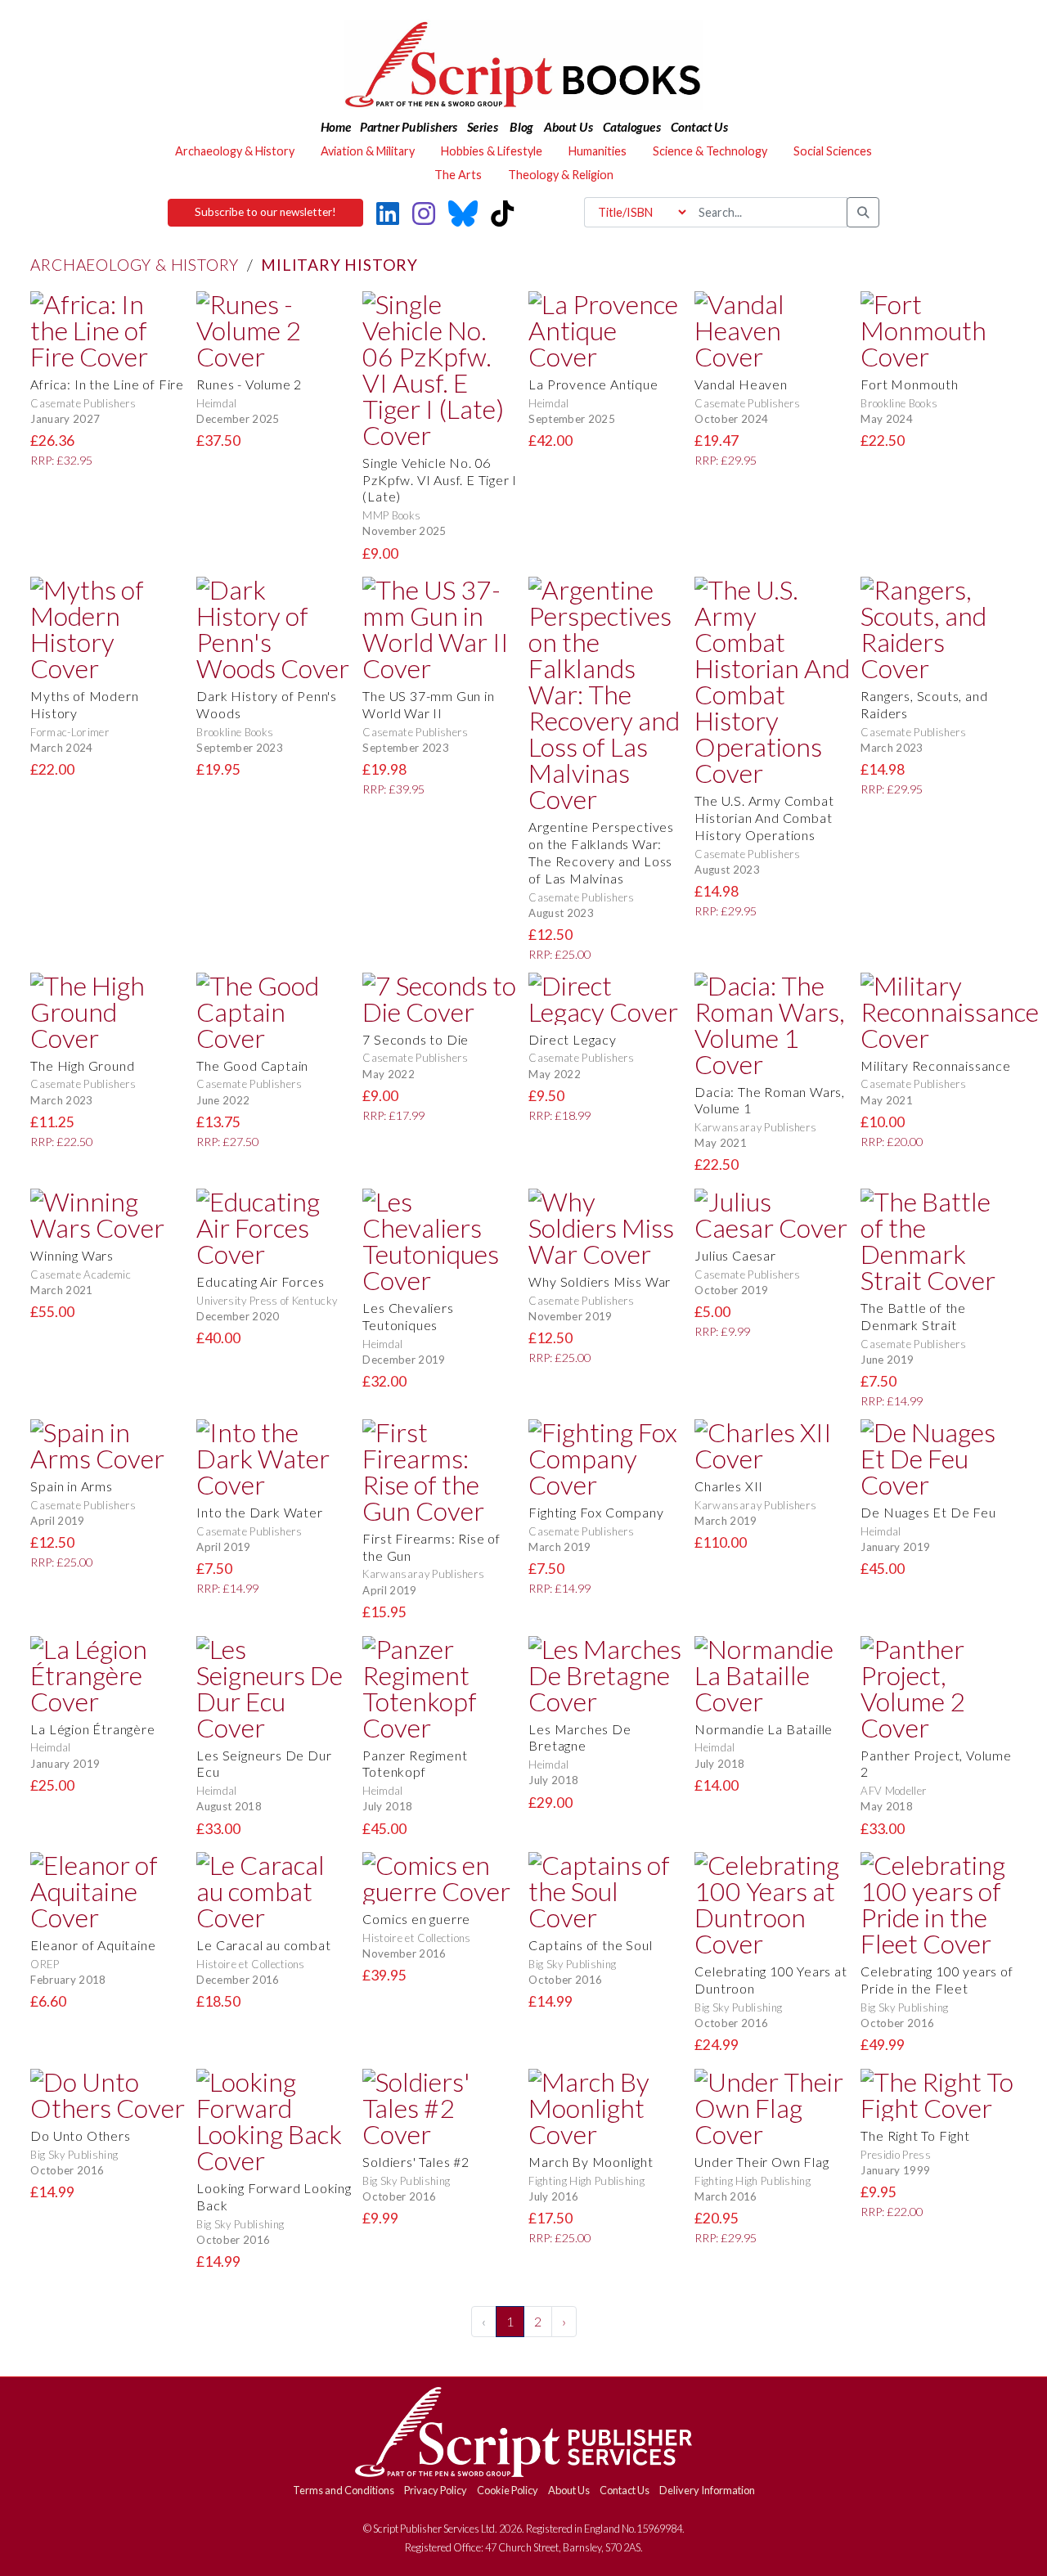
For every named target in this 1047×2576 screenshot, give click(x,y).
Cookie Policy (508, 2490)
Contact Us (625, 2490)
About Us (569, 2490)
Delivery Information (707, 2490)
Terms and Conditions (344, 2490)
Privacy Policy (436, 2490)
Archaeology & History (135, 265)
